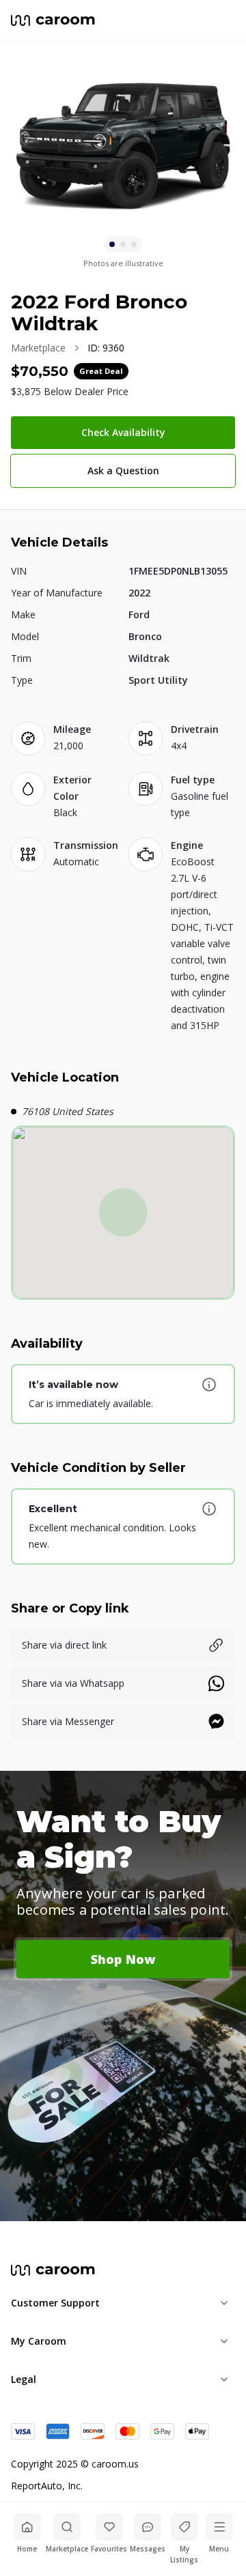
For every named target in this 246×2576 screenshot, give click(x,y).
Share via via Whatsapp (73, 1683)
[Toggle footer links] (224, 2303)
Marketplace (38, 348)
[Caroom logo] (53, 20)
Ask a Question (123, 471)
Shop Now (123, 1959)
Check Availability (123, 432)
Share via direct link (64, 1645)
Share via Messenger (68, 1721)
